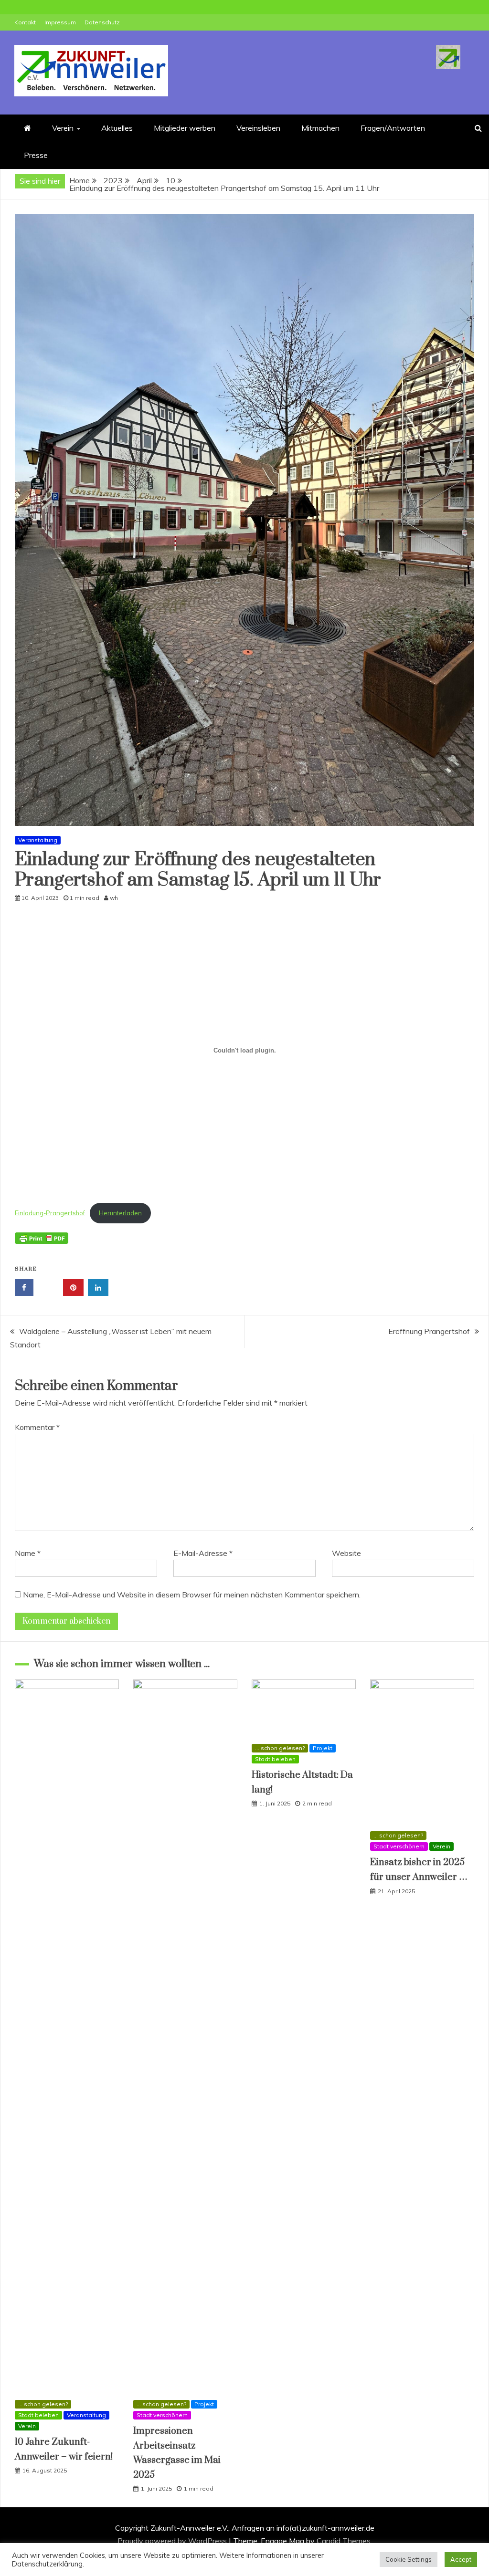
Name (28, 1553)
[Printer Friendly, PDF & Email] (42, 1243)
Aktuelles (117, 128)
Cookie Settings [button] (409, 2559)
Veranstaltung (38, 840)
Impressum (60, 22)
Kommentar (37, 1427)
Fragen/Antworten (393, 128)
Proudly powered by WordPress (173, 2541)
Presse (36, 155)
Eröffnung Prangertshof (429, 1331)
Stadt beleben (38, 2415)
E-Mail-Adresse (203, 1553)
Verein (63, 128)
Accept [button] (461, 2559)
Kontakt (25, 22)
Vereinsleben (258, 128)
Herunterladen (120, 1213)
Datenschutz (102, 22)
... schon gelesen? (43, 2404)
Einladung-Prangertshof (50, 1213)
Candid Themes (344, 2541)
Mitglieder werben (185, 128)
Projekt (204, 2404)
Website (346, 1553)
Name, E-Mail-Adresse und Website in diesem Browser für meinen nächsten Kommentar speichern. (192, 1595)
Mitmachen (320, 128)
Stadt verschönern (162, 2415)
